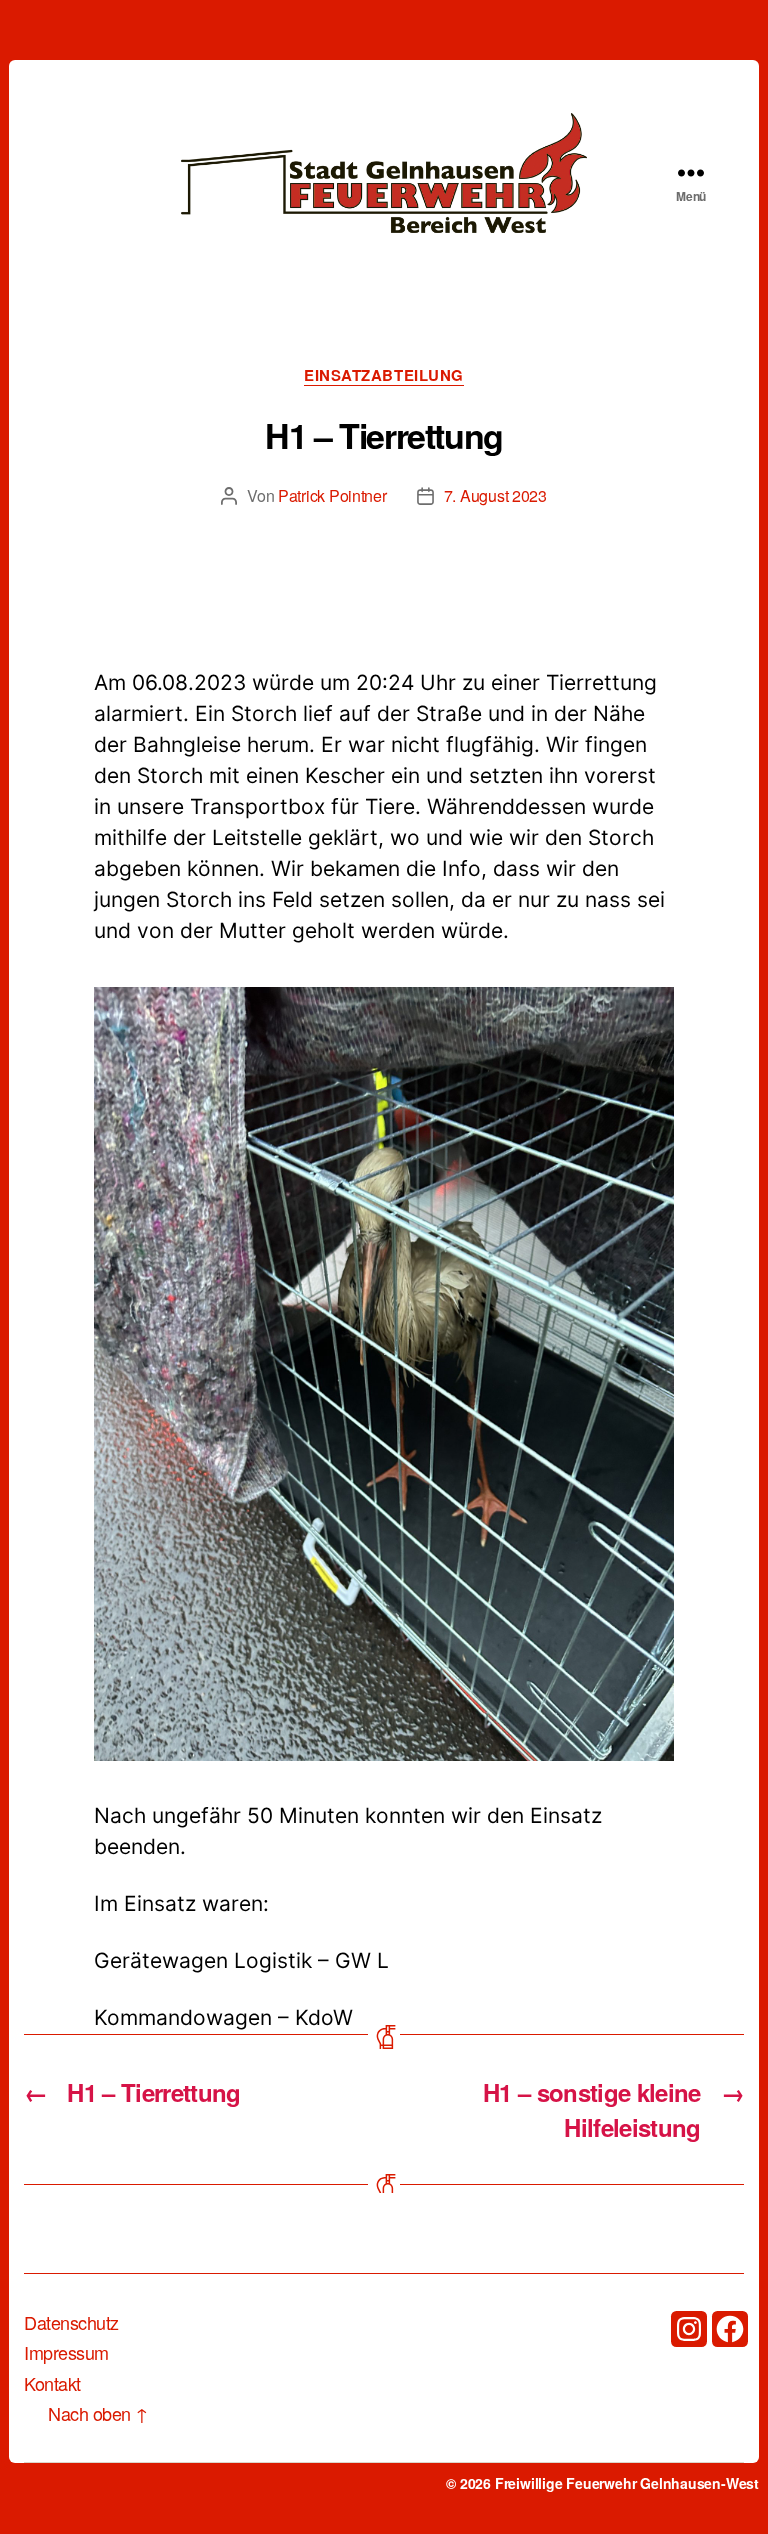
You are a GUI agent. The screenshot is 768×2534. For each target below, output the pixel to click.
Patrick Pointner (332, 495)
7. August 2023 (495, 495)
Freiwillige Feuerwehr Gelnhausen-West (627, 2483)
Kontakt (52, 2383)
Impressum (66, 2352)
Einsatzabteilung (384, 376)
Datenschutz (71, 2322)
